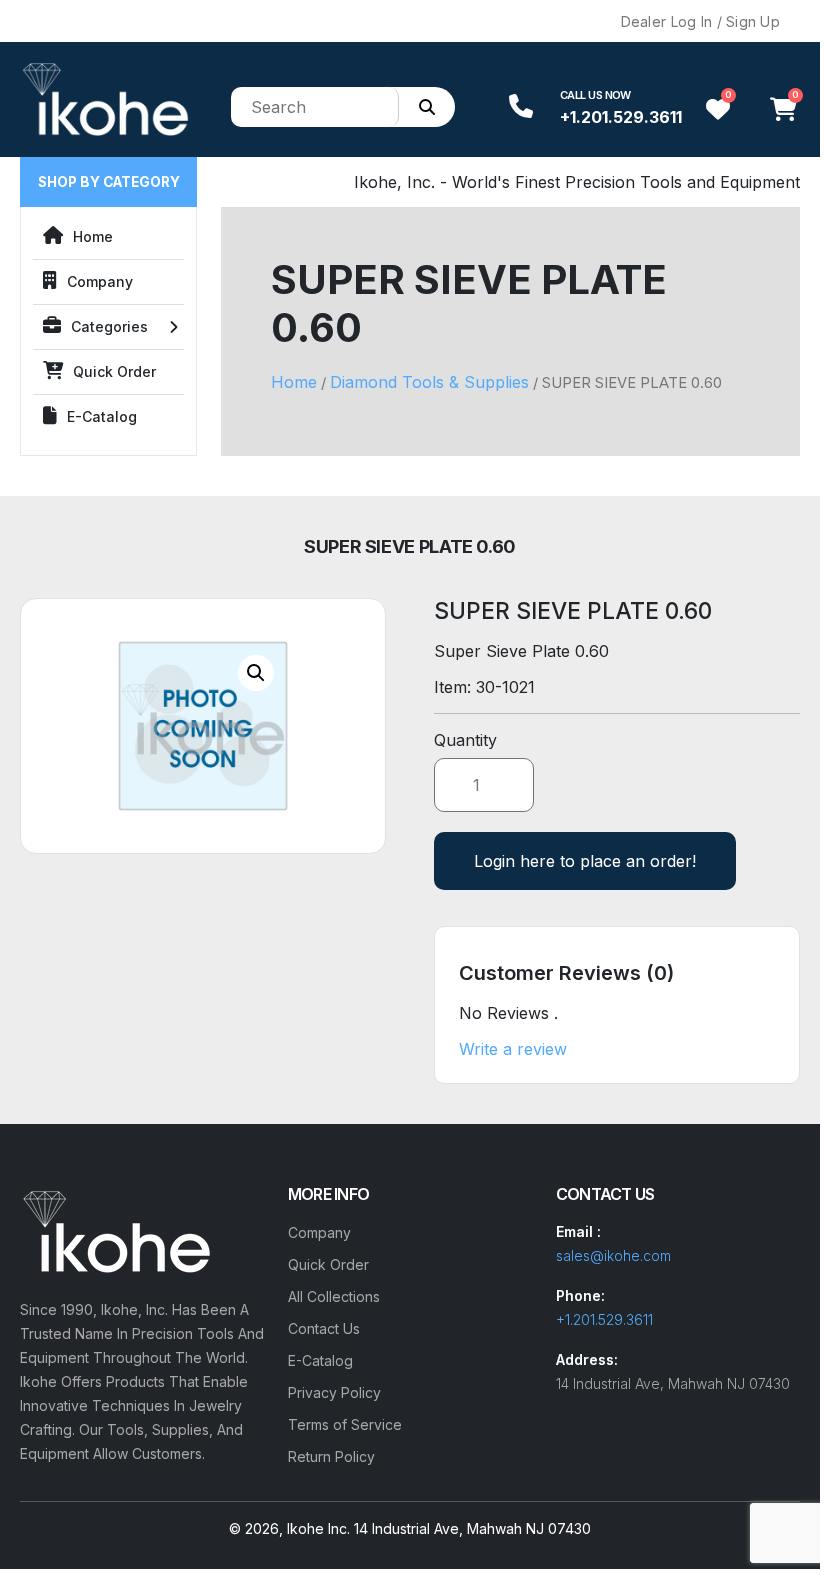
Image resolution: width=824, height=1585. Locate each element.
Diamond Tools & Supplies (429, 382)
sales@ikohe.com (613, 1255)
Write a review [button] (513, 1049)
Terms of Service (345, 1424)
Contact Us (324, 1328)
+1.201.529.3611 (621, 117)
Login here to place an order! (585, 861)
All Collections (334, 1296)
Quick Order (114, 371)
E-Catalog (102, 416)
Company (100, 281)
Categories (109, 326)
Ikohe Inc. (318, 1528)
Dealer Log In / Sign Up (700, 21)
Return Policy (331, 1456)
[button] (256, 673)
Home (93, 236)
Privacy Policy (334, 1392)
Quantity (465, 740)
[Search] (427, 107)
